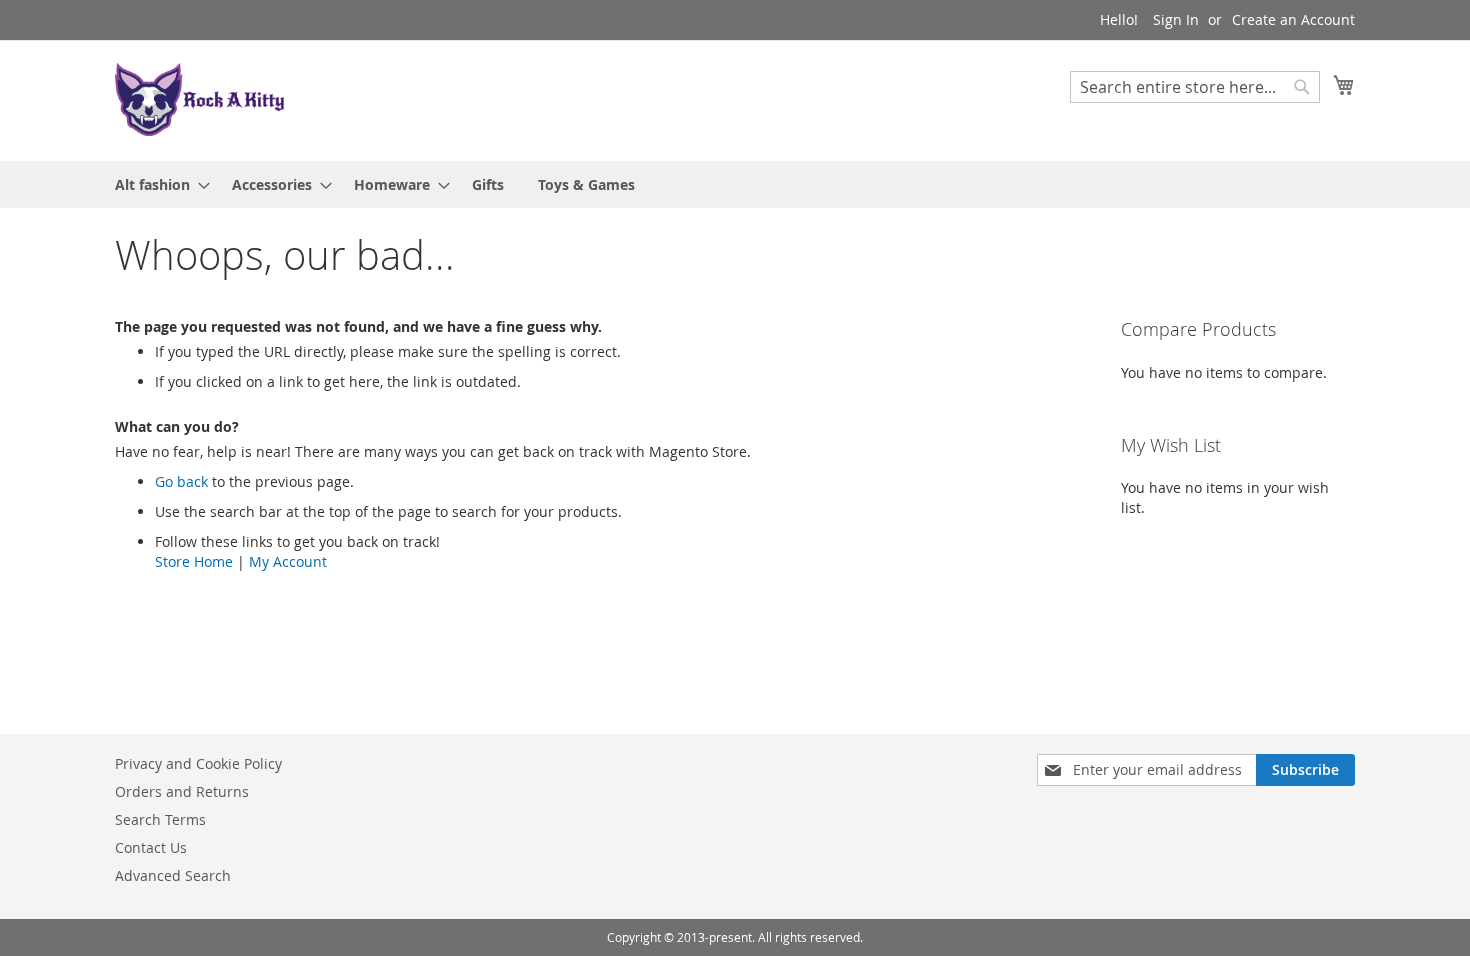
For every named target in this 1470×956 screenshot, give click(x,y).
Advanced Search (173, 875)
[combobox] (1195, 87)
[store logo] (200, 99)
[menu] (735, 184)
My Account (288, 561)
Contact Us (151, 847)
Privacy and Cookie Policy (198, 763)
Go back (181, 481)
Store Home (194, 561)
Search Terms (160, 819)
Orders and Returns (182, 791)
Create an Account (1293, 19)
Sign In (1176, 19)
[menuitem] (156, 184)
